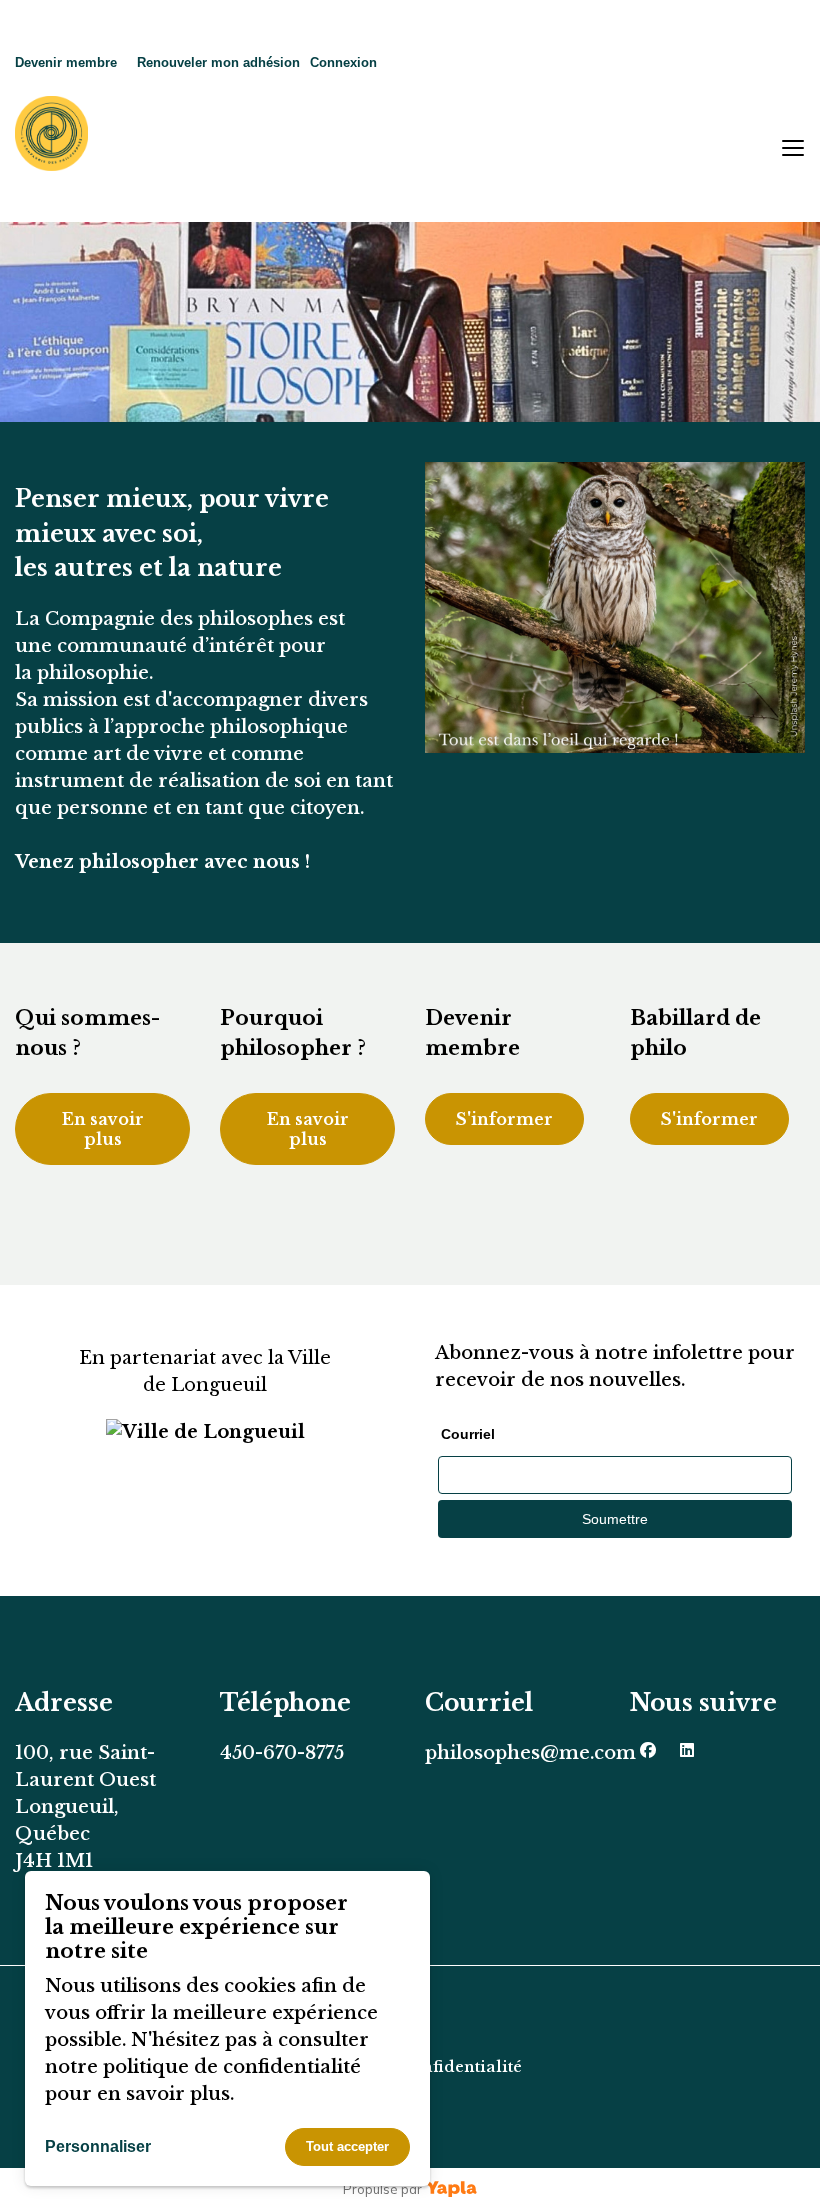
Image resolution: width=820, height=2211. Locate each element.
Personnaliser (98, 2146)
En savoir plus (103, 1129)
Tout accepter (347, 2146)
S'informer (504, 1119)
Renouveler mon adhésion (218, 62)
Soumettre (615, 1519)
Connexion (343, 62)
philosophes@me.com (530, 1753)
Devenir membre (66, 62)
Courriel (468, 1434)
